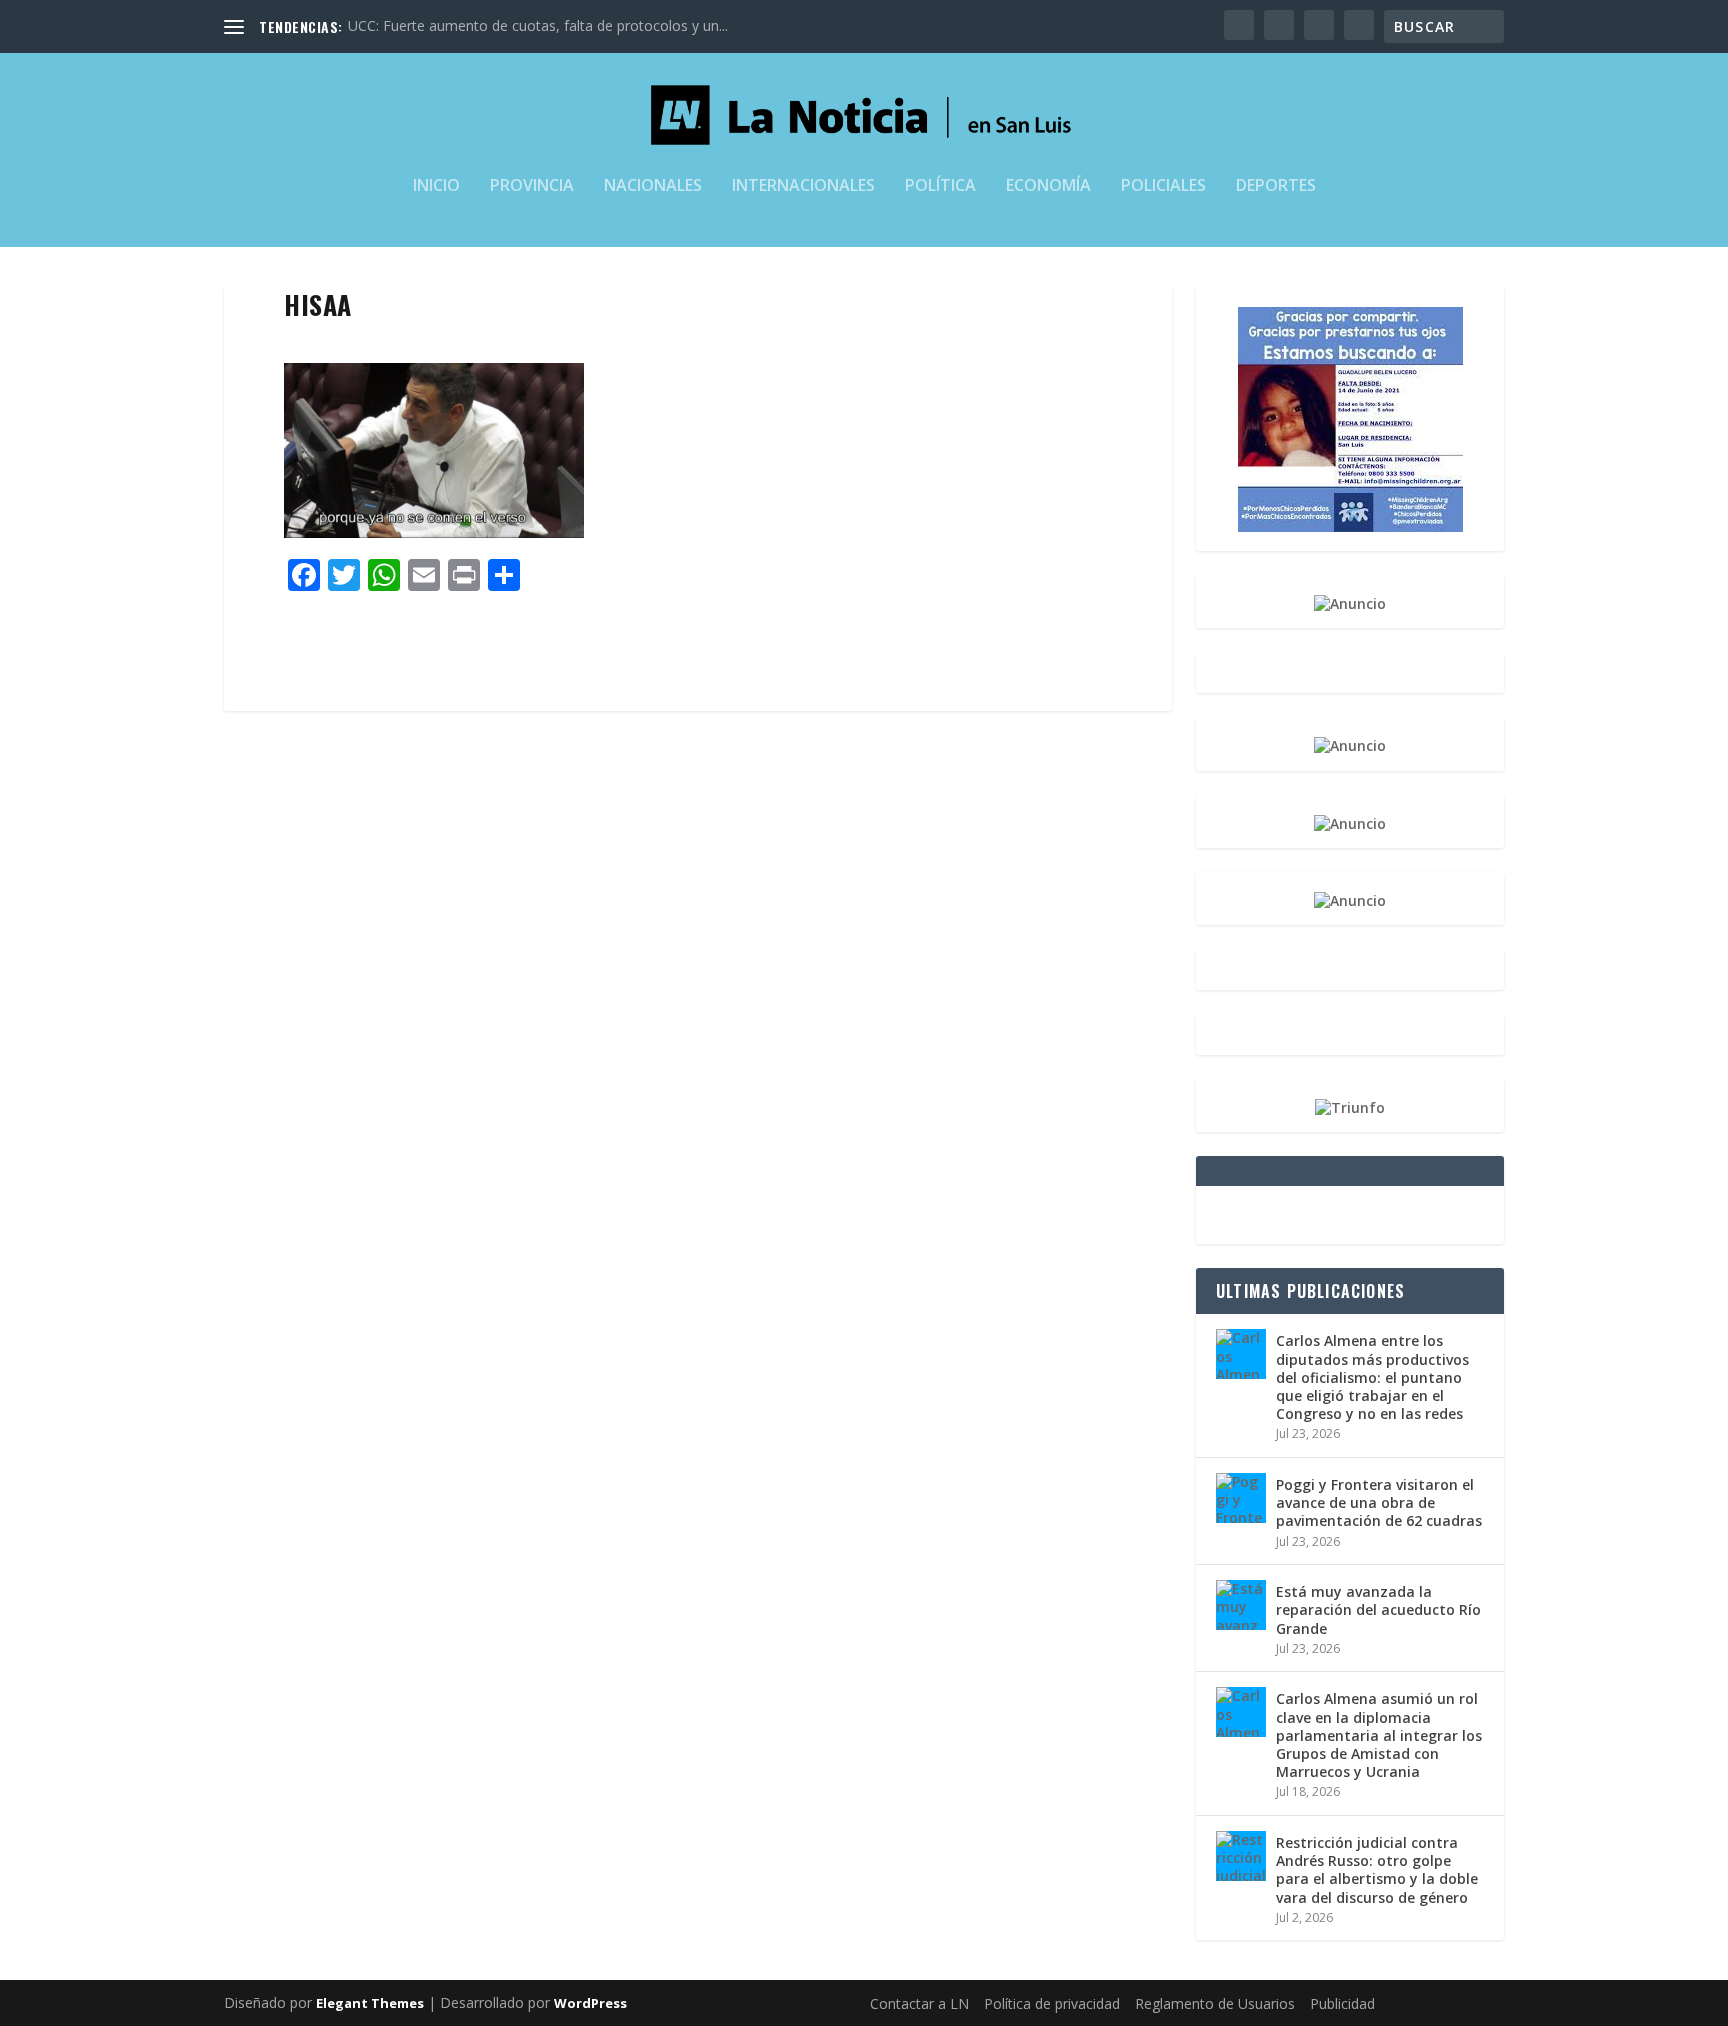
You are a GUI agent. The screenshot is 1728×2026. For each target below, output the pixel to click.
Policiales (1163, 186)
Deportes (1276, 186)
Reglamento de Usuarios (1215, 2003)
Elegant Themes (370, 2003)
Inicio (436, 186)
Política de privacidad (1052, 2003)
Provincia (532, 186)
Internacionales (803, 186)
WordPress (590, 2003)
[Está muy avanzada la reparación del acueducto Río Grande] (1241, 1605)
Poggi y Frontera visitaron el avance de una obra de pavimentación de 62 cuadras (1379, 1502)
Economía (1048, 186)
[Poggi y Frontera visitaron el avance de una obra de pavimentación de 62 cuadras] (1241, 1498)
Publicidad (1342, 2003)
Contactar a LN (919, 2003)
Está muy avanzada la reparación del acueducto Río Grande (1378, 1609)
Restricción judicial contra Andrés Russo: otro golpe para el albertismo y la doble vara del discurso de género (1377, 1870)
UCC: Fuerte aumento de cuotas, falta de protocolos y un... (538, 25)
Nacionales (653, 186)
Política (940, 186)
